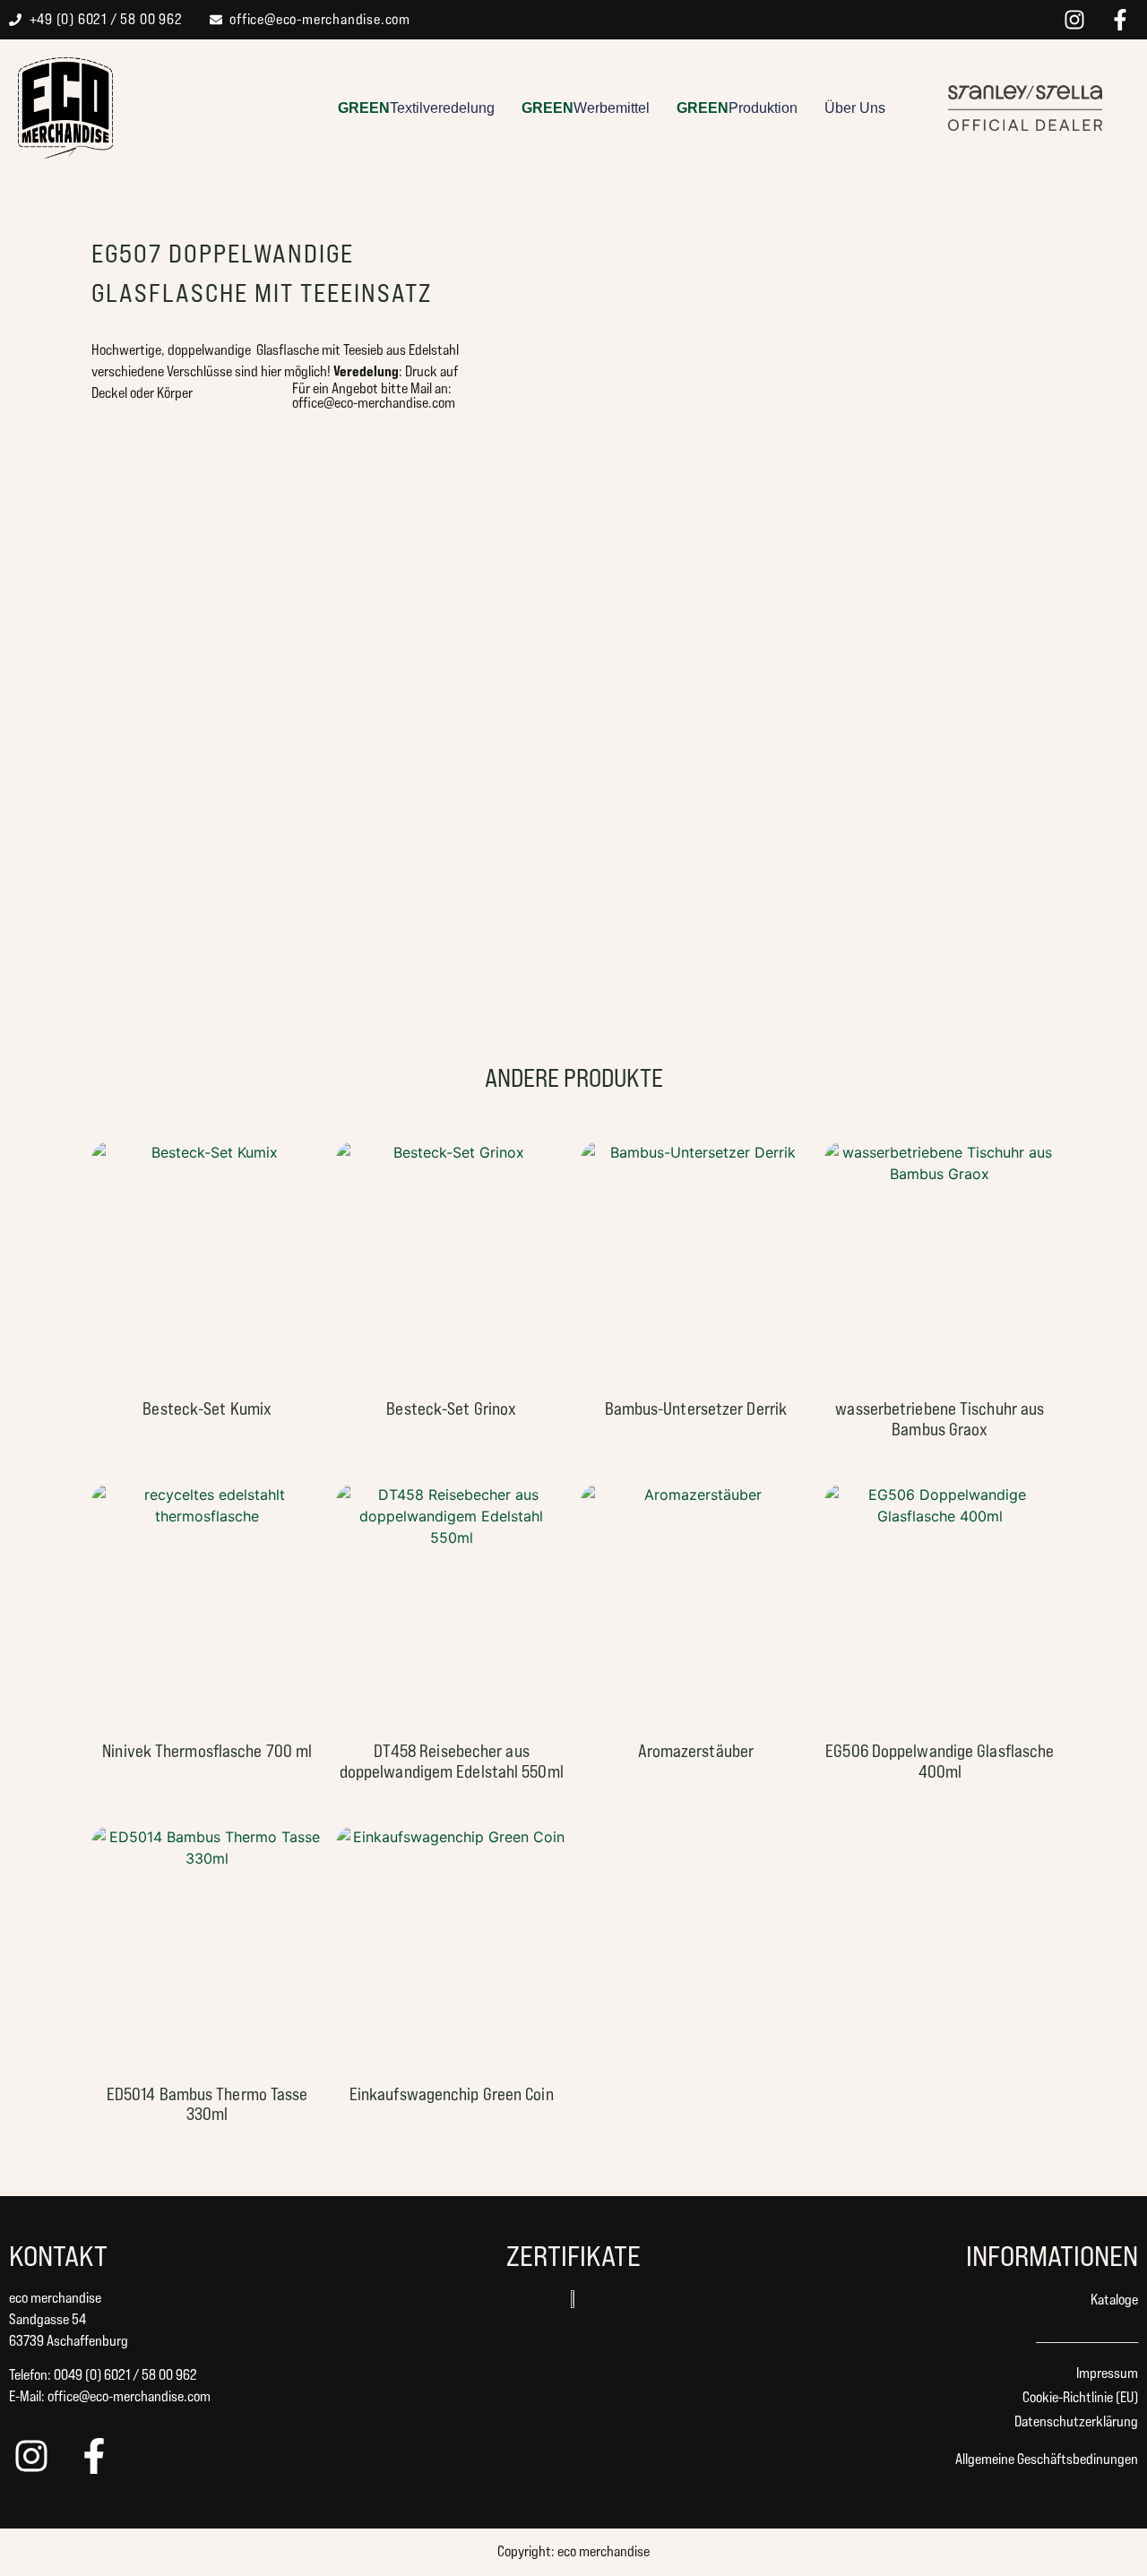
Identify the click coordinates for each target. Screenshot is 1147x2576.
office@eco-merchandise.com (129, 2396)
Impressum (1107, 2373)
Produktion (737, 108)
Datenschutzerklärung (1076, 2421)
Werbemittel (586, 108)
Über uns (855, 108)
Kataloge (1114, 2300)
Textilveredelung (416, 108)
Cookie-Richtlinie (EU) (1080, 2397)
